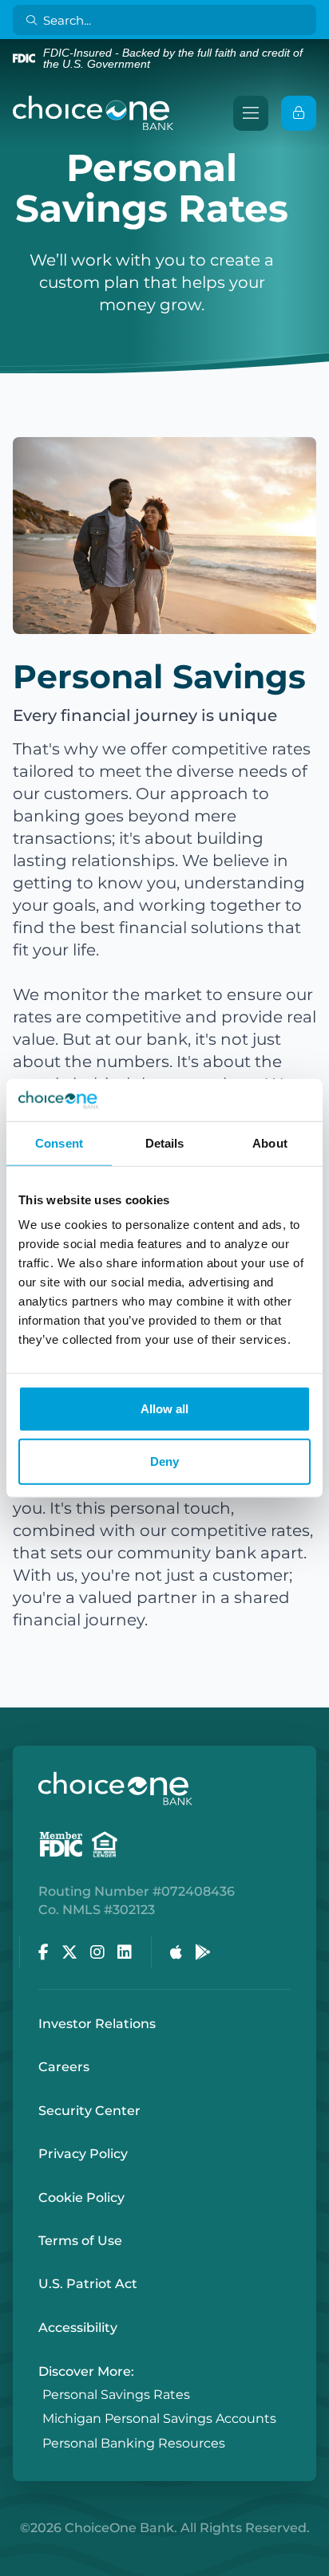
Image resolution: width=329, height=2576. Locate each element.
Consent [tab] (59, 1142)
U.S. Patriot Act (88, 2284)
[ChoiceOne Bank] (93, 113)
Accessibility (78, 2328)
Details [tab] (165, 1142)
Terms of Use (80, 2241)
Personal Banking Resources (134, 2443)
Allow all (164, 1409)
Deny (164, 1461)
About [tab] (270, 1142)
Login (12, 2564)
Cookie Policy (81, 2198)
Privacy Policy (83, 2154)
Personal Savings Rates (116, 2395)
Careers (64, 2067)
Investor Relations (97, 2024)
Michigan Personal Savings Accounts (159, 2419)
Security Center (89, 2111)
